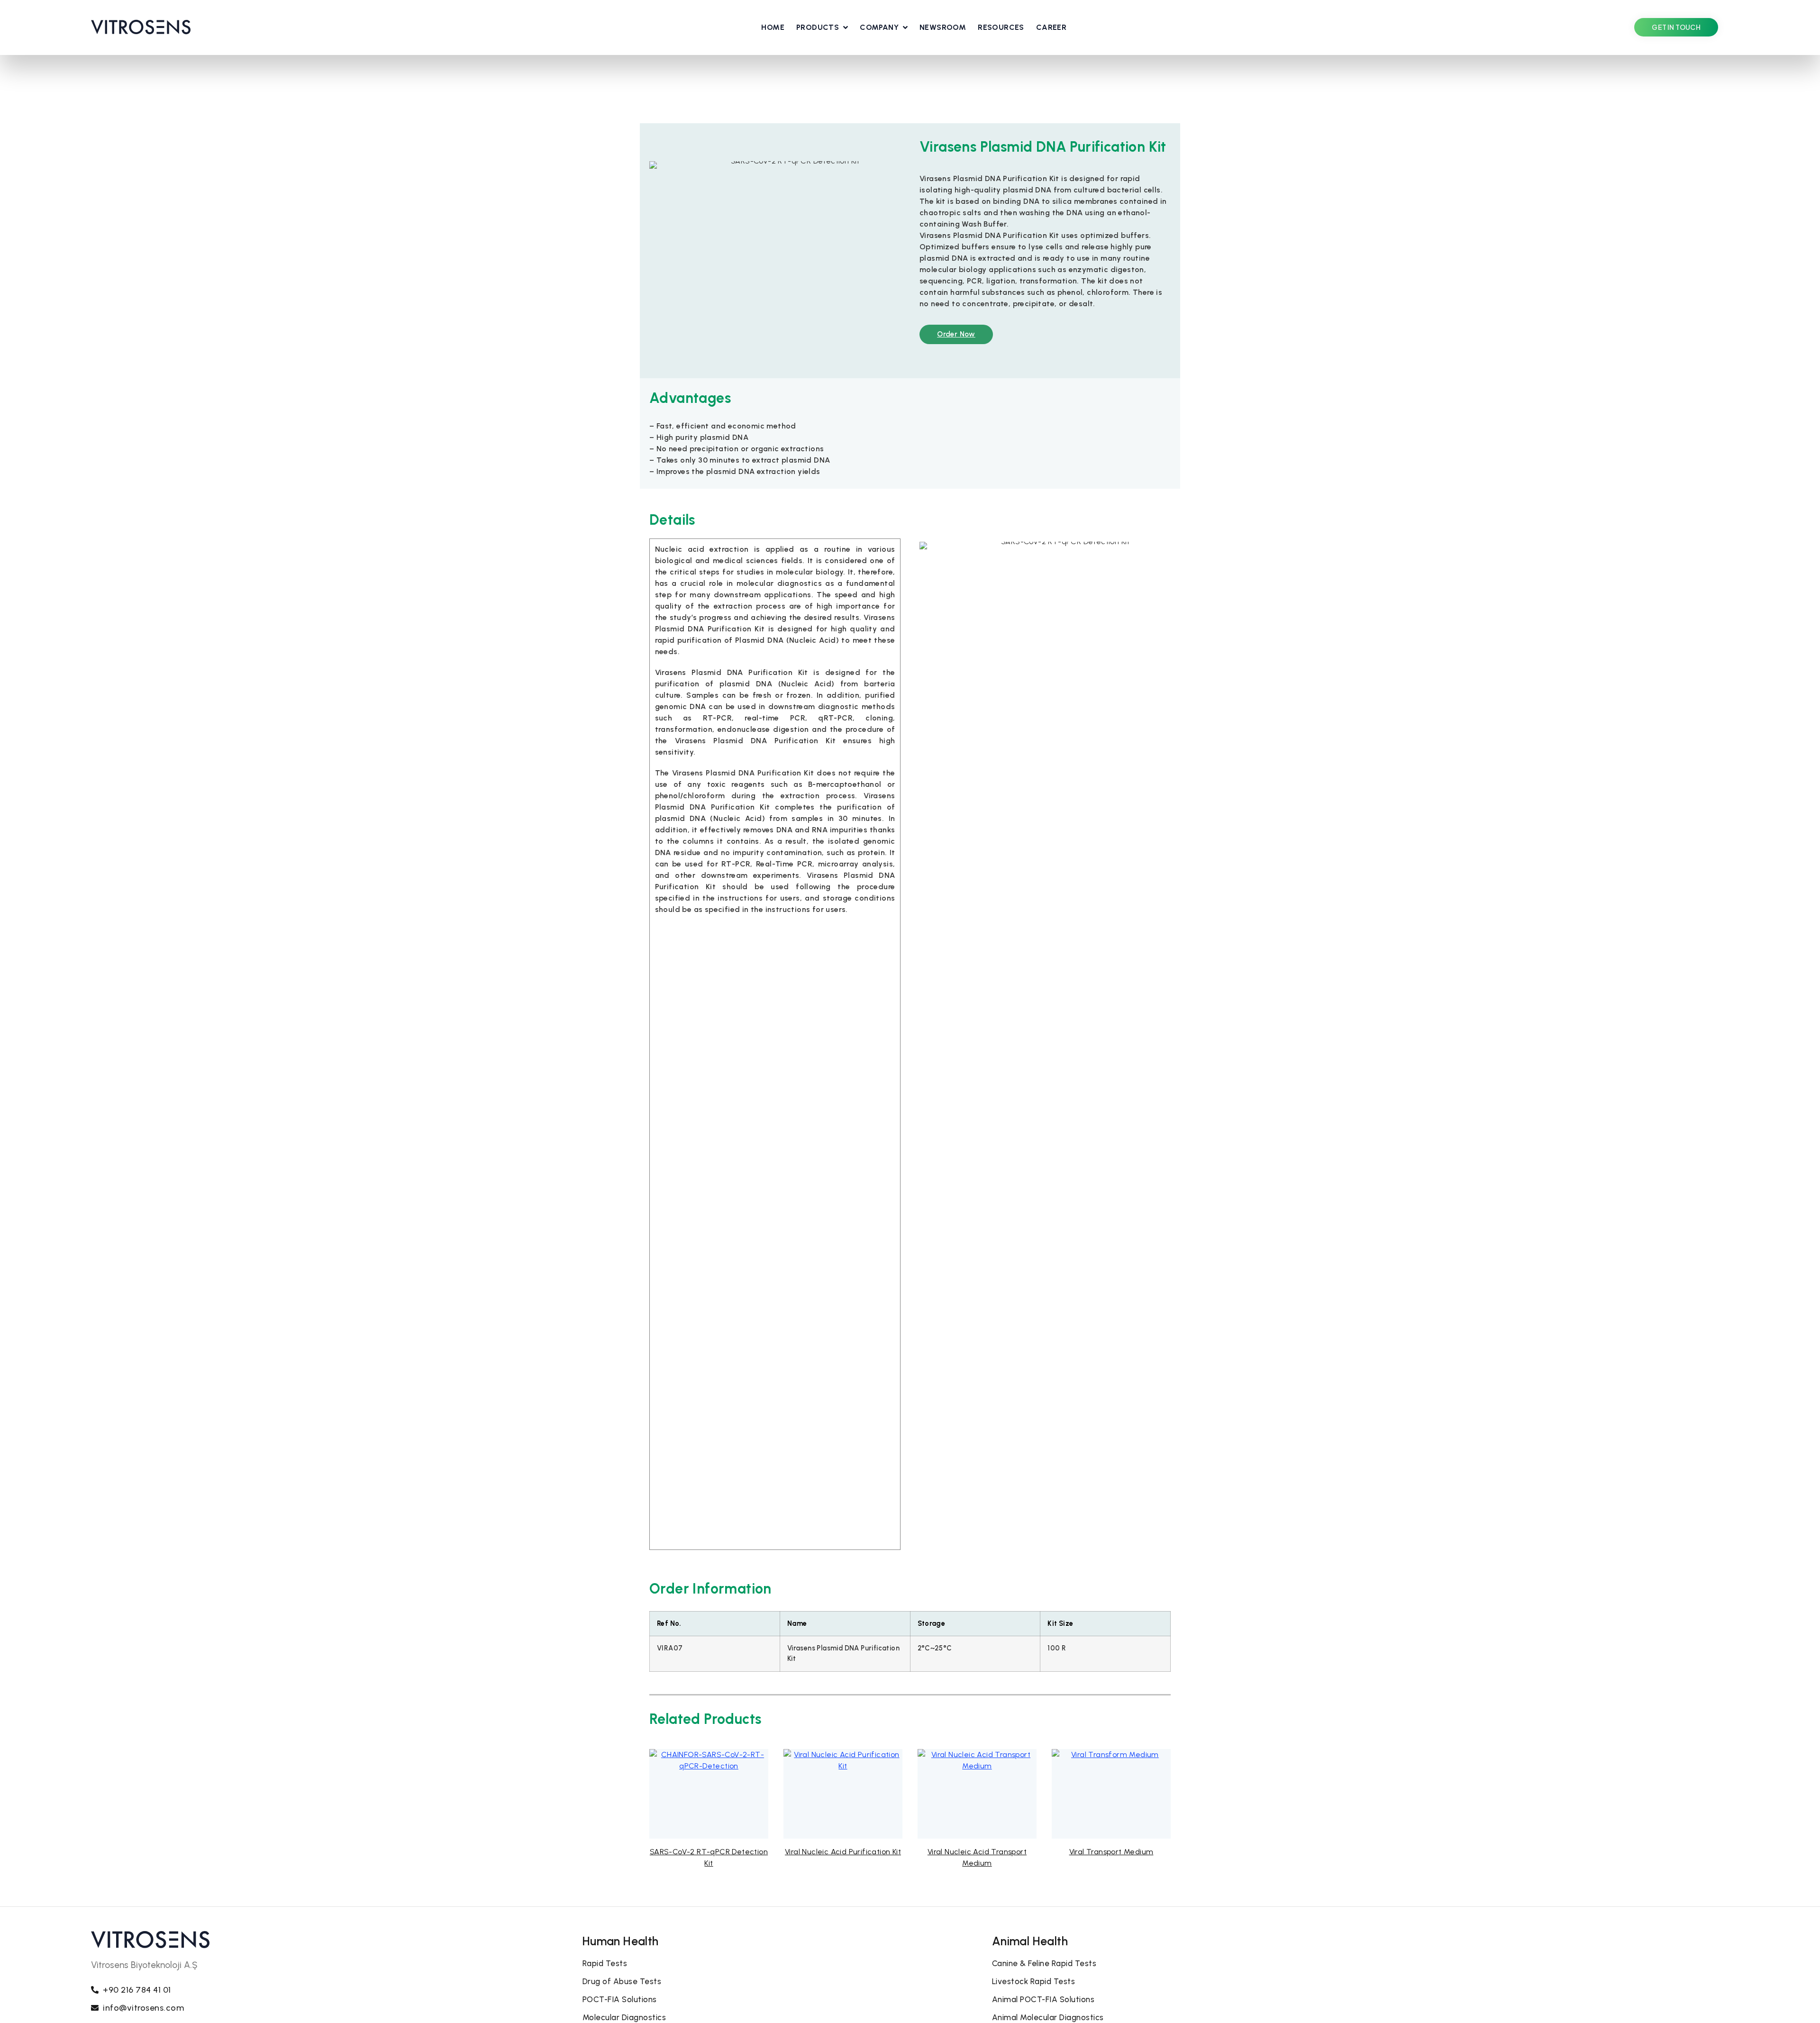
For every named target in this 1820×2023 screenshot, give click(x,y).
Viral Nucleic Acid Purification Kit (843, 1852)
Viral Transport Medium (1111, 1852)
